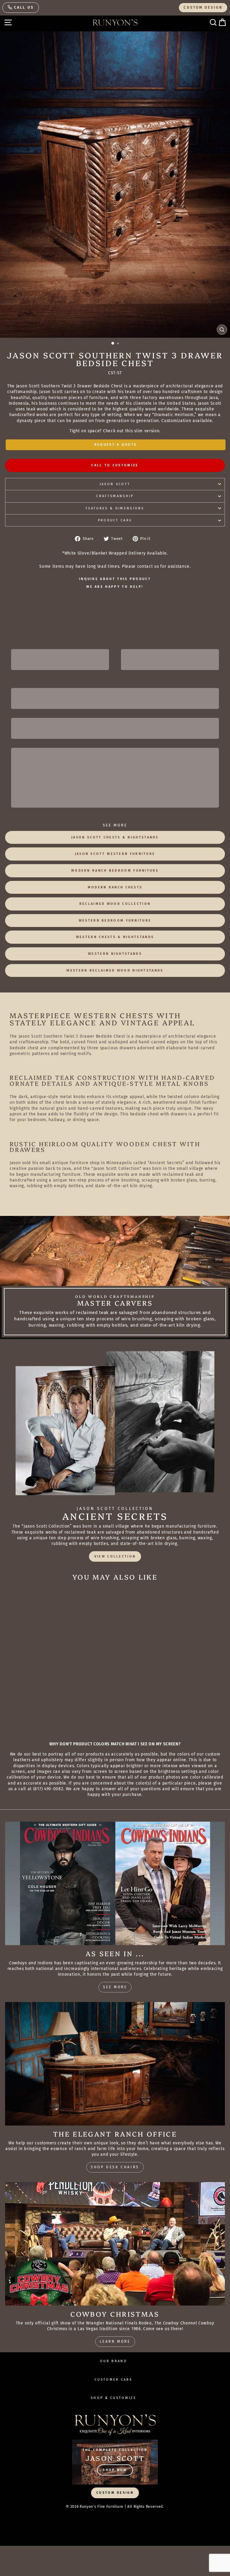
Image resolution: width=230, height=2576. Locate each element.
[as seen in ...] (115, 1883)
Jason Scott (115, 484)
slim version (147, 431)
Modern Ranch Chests (115, 887)
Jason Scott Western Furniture (115, 854)
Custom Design (203, 7)
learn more (115, 2341)
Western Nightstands (115, 954)
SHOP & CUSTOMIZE (114, 2398)
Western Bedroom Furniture (115, 921)
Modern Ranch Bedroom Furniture (115, 871)
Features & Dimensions (115, 508)
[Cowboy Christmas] (115, 2244)
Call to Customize (115, 465)
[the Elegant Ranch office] (115, 2064)
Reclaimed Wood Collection (115, 904)
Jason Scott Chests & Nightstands (115, 837)
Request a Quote (116, 445)
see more (115, 1987)
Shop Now (115, 2470)
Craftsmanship (115, 496)
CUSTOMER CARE (114, 2380)
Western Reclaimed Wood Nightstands (115, 970)
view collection (115, 1556)
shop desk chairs (115, 2167)
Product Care (115, 520)
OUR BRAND (114, 2361)
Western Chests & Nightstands (115, 937)
